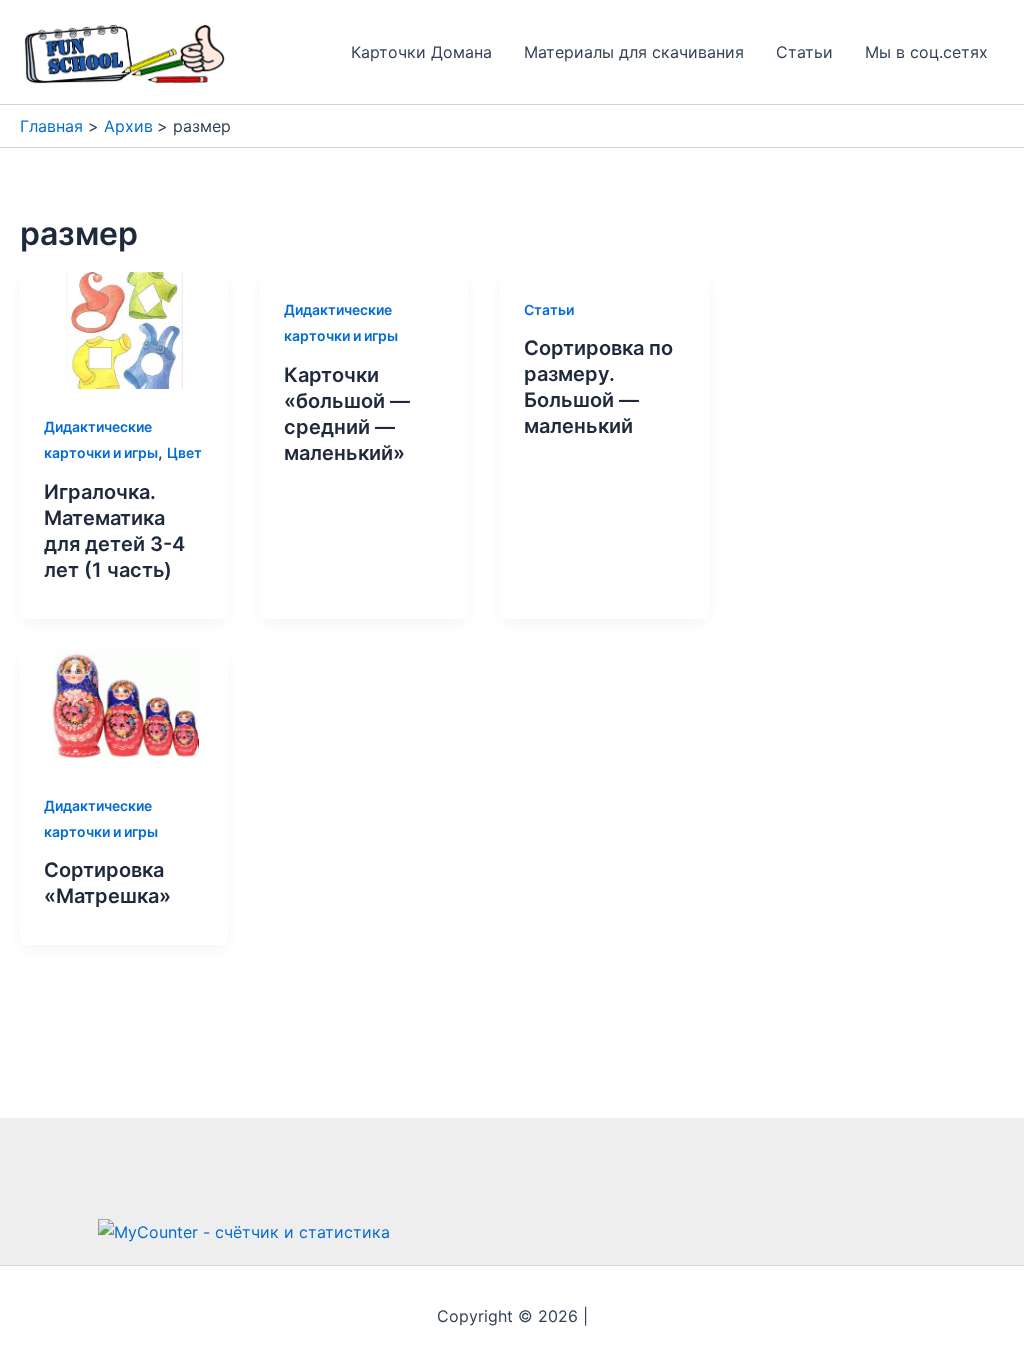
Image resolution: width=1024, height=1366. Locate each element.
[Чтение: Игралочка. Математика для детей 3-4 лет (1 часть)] (124, 329)
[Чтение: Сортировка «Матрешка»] (124, 708)
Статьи (804, 52)
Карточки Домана (421, 52)
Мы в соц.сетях (926, 52)
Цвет (184, 452)
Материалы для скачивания (634, 52)
